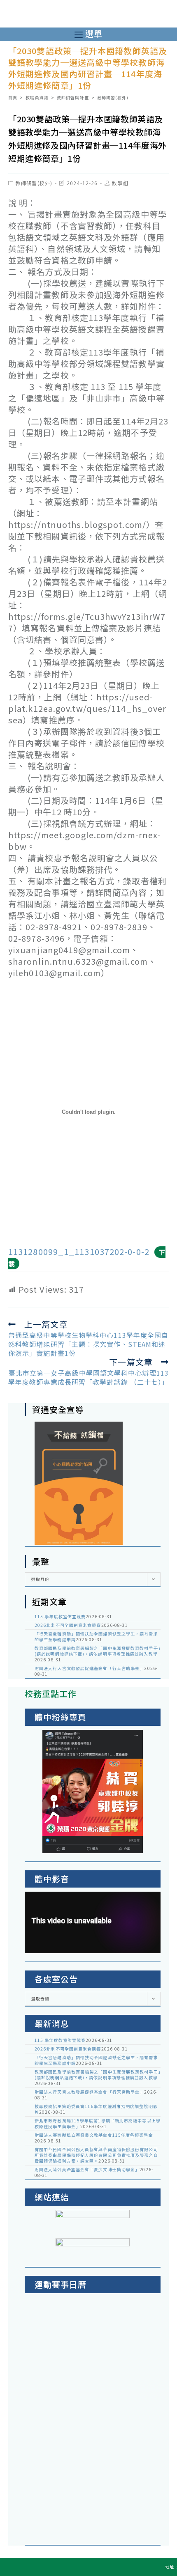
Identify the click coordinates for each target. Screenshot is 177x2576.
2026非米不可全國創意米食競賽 (68, 1625)
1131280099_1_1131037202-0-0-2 (79, 1251)
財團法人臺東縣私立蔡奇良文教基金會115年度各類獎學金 (94, 2135)
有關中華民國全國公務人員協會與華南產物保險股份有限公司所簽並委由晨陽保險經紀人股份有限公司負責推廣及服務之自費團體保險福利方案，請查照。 (96, 2155)
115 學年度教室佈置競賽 (60, 1616)
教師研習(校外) (34, 183)
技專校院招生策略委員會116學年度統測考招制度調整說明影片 (96, 2109)
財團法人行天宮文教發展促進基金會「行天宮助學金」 (89, 1668)
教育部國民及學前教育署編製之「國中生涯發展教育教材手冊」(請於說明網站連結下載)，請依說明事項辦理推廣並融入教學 (98, 1651)
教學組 (120, 183)
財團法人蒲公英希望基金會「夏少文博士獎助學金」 (87, 2169)
